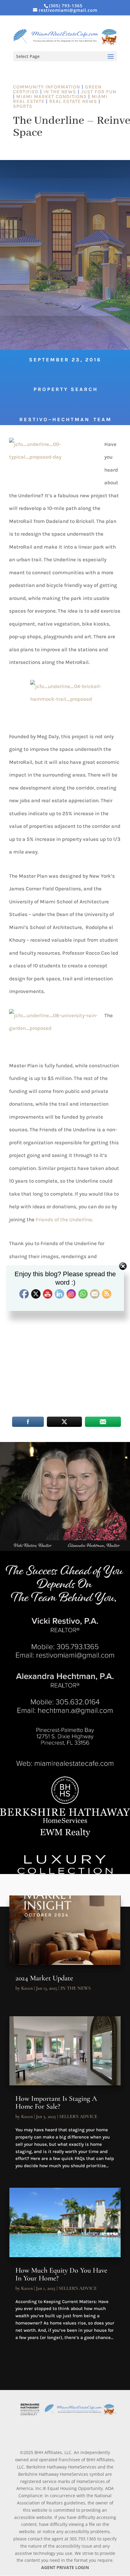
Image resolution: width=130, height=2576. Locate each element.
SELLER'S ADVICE (78, 2116)
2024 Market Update (44, 1978)
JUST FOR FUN (99, 92)
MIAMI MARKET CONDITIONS (52, 96)
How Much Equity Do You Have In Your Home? (61, 2274)
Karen (27, 1988)
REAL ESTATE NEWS (73, 101)
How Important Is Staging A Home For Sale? (56, 2102)
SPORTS (23, 106)
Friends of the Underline (64, 1219)
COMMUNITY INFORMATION (47, 87)
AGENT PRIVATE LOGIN (65, 2567)
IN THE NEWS (60, 92)
